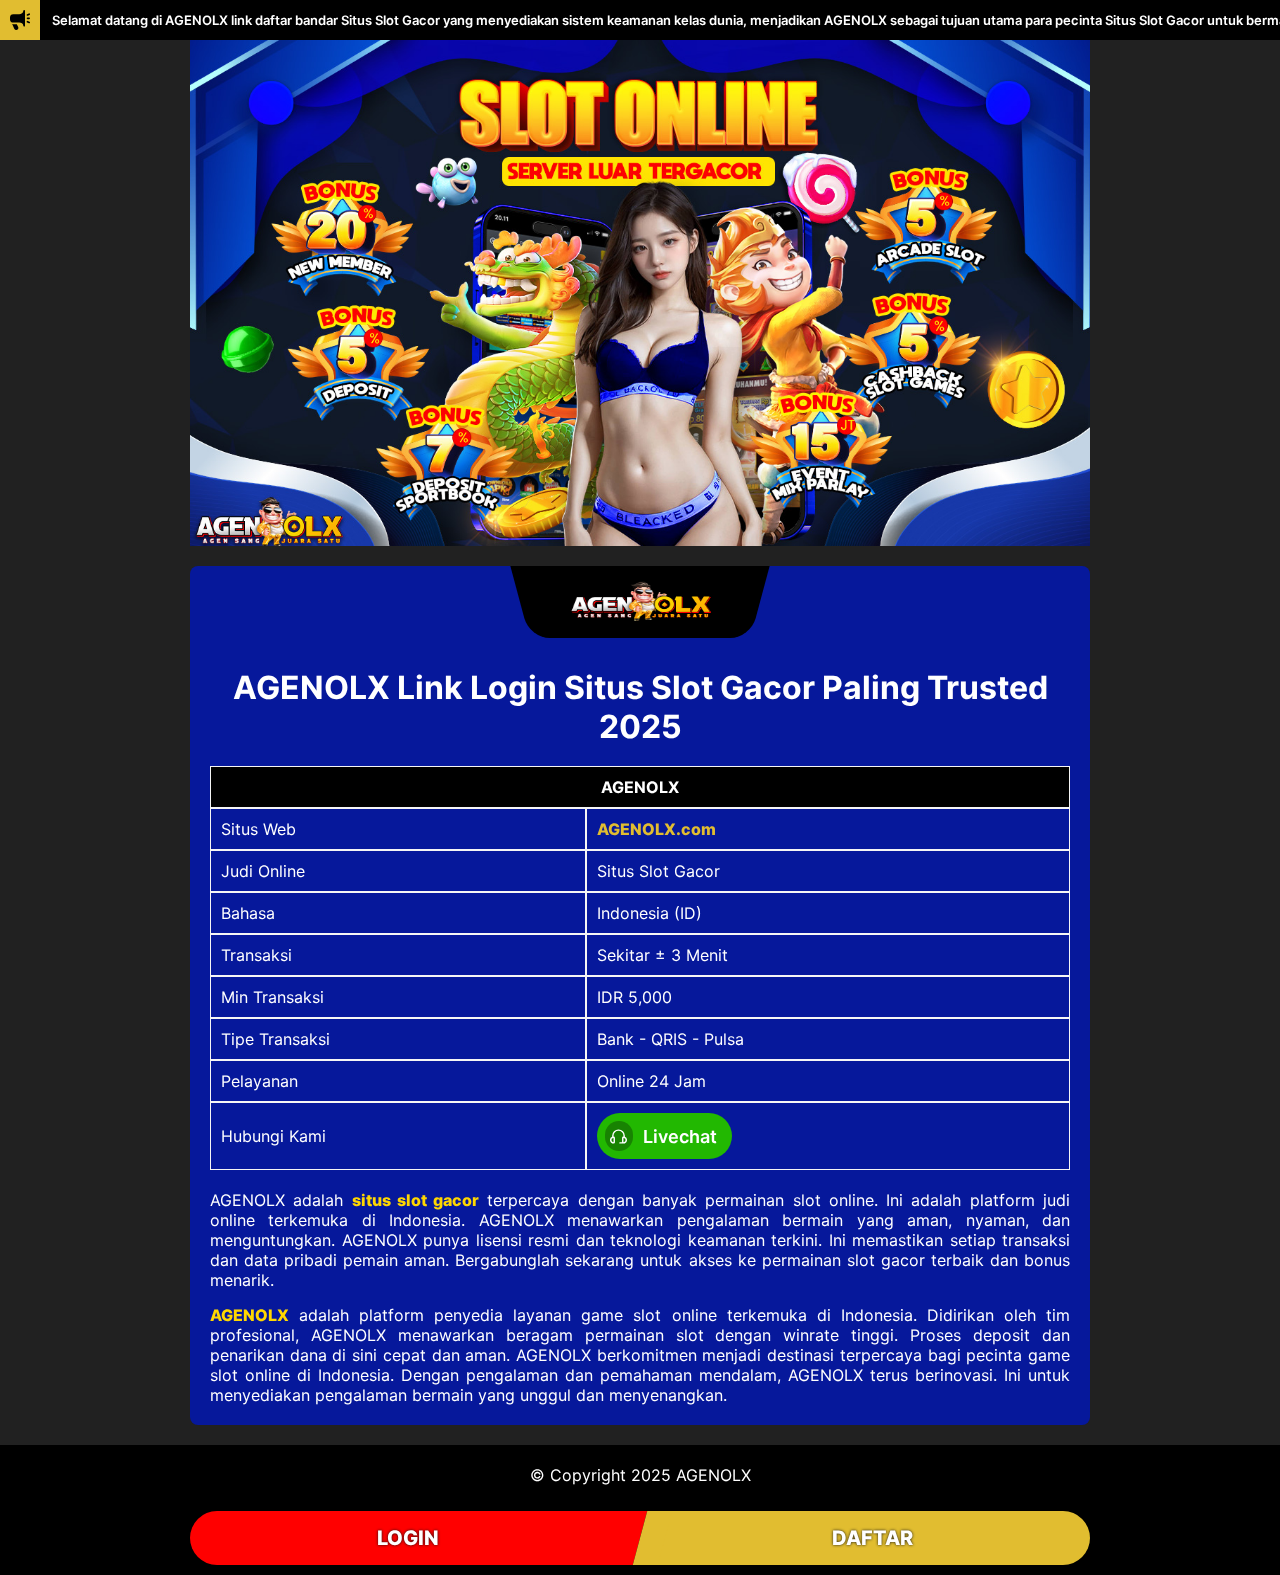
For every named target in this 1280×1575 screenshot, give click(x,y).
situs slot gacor (416, 1200)
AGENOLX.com (656, 829)
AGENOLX (249, 1315)
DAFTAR (872, 1538)
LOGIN (408, 1538)
